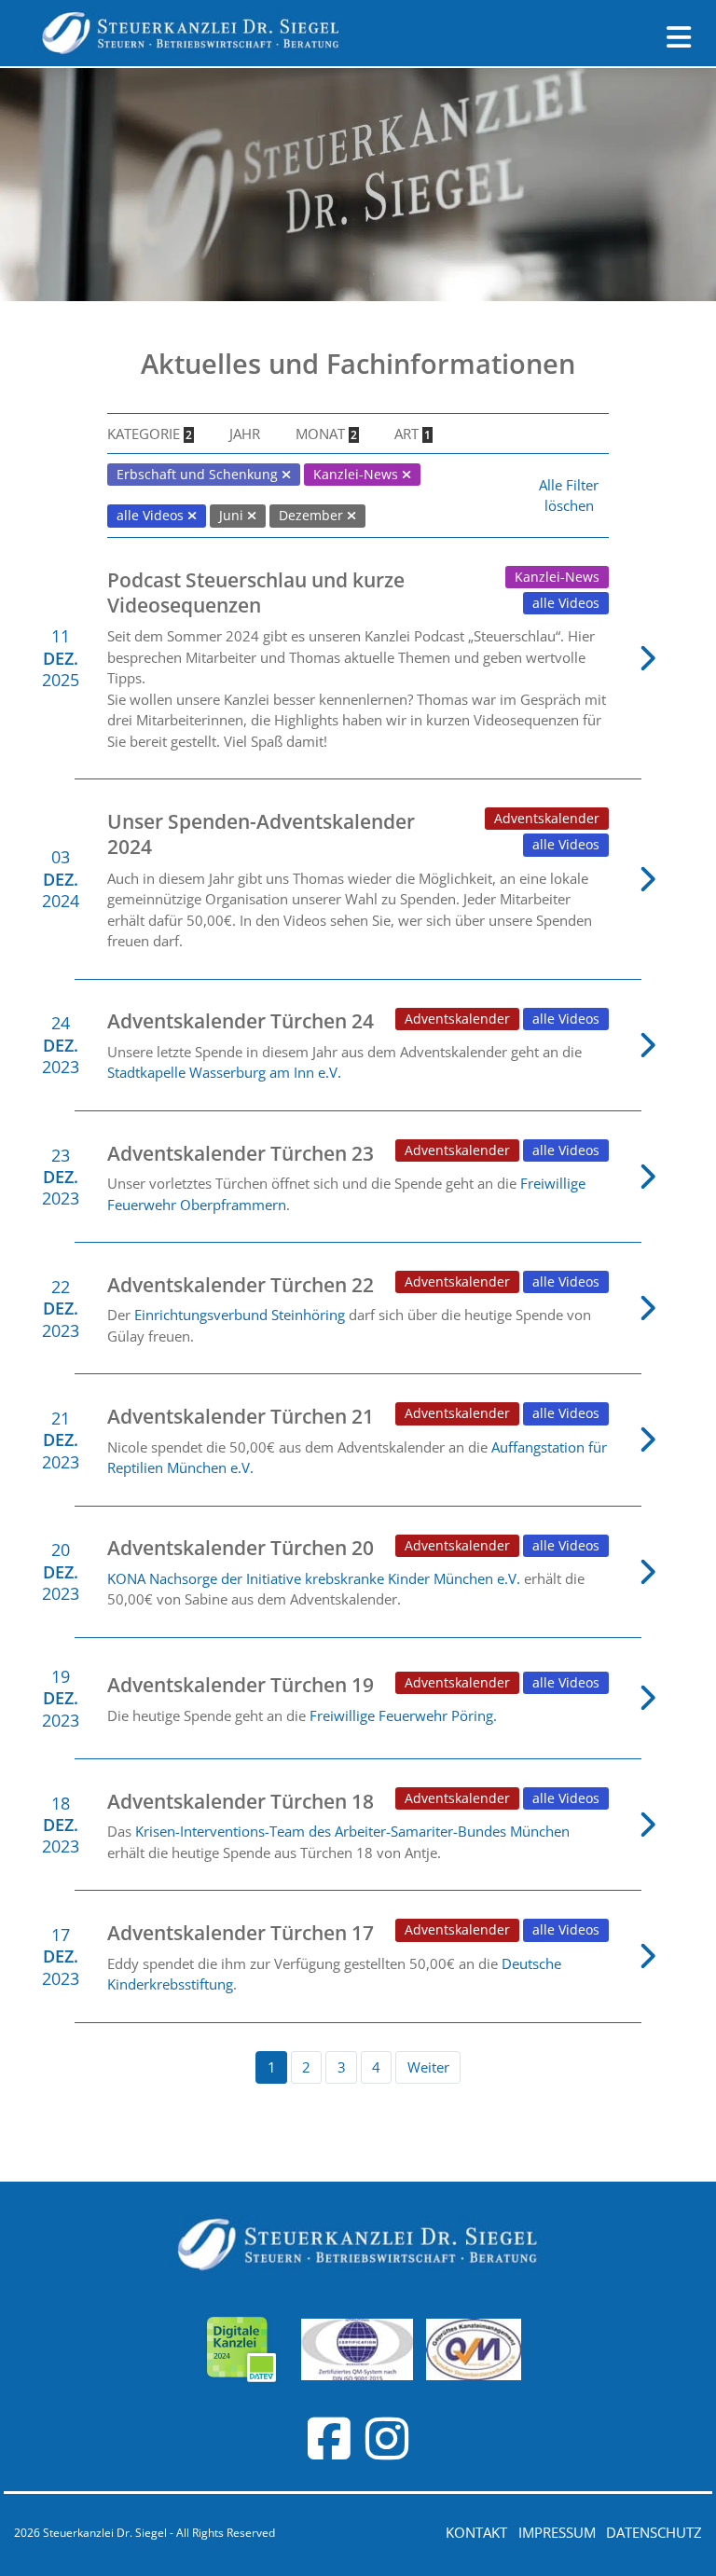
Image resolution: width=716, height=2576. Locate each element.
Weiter (428, 2067)
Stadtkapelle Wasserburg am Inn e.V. (224, 1072)
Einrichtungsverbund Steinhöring (240, 1315)
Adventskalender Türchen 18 (241, 1801)
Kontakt (476, 2532)
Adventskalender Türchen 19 (241, 1685)
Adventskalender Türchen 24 (241, 1021)
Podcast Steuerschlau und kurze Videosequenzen (256, 592)
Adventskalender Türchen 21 (241, 1416)
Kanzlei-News (557, 577)
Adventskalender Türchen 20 (241, 1548)
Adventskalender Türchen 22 (241, 1285)
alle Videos (566, 603)
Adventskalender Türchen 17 (241, 1933)
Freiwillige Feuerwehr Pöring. (403, 1715)
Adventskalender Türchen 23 (241, 1153)
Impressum (557, 2532)
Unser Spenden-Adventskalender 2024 (261, 834)
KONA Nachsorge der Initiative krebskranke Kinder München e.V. (316, 1578)
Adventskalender (547, 819)
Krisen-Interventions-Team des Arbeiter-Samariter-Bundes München (352, 1831)
